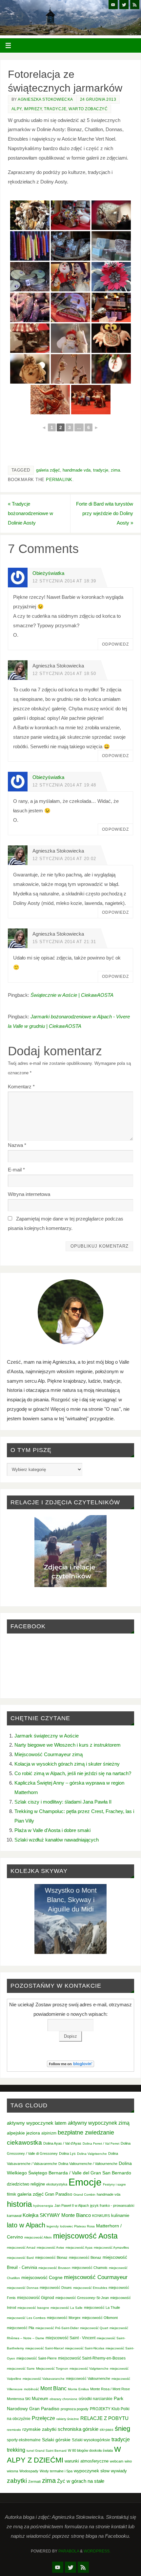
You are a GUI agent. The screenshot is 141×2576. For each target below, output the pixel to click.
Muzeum (40, 2399)
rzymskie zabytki (39, 2429)
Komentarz (21, 1087)
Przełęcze (43, 2418)
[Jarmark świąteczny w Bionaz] (70, 369)
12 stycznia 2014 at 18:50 (64, 674)
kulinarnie (120, 2215)
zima (115, 470)
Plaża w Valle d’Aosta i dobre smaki (52, 1830)
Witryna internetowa (29, 1194)
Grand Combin (84, 2195)
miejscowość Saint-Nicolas (85, 2348)
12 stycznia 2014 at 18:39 (64, 581)
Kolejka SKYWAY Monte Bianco (57, 2215)
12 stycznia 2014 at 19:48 (64, 785)
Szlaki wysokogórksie (91, 2440)
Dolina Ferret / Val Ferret (101, 2144)
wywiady (119, 2471)
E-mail (16, 1170)
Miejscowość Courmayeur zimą (49, 1754)
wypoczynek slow (92, 2471)
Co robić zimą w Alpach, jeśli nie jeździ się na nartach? (73, 1773)
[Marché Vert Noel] (30, 215)
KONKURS (101, 2216)
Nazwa (17, 1145)
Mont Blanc (53, 2388)
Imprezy (33, 109)
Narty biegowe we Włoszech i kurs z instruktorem (68, 1745)
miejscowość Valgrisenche (89, 2369)
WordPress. (97, 2551)
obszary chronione (63, 2399)
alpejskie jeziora (23, 2133)
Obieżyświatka (48, 573)
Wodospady (29, 2471)
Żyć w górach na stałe (81, 2481)
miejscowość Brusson (54, 2268)
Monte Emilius (78, 2389)
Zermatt (34, 2481)
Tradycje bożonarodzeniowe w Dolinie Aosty (30, 513)
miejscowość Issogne (33, 2308)
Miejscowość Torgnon (52, 2369)
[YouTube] (113, 5)
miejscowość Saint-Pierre (37, 2358)
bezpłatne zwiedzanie (86, 2133)
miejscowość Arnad (21, 2248)
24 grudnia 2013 (98, 99)
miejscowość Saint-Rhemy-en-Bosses (92, 2358)
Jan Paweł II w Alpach (72, 2205)
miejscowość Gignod (36, 2298)
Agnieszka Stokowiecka (45, 99)
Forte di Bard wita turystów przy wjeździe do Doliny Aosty (105, 513)
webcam (117, 2461)
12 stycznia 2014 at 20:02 (64, 859)
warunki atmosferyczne (87, 2461)
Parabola (69, 2551)
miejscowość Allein (38, 2237)
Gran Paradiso (59, 2194)
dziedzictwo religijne (26, 2184)
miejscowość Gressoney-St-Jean (82, 2298)
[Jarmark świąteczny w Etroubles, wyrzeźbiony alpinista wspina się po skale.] (50, 400)
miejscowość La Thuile (102, 2308)
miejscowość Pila (20, 2328)
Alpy (17, 109)
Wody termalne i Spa (56, 2471)
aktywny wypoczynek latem (37, 2123)
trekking (16, 2450)
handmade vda (77, 470)
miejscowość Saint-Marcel (44, 2348)
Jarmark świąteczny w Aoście (47, 1736)
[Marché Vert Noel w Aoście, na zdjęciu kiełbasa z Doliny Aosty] (30, 307)
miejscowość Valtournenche (88, 2378)
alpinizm (49, 2133)
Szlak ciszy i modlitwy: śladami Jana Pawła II (63, 1802)
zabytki (17, 2481)
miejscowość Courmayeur (96, 2277)
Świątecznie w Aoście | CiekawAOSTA (72, 995)
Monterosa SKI (19, 2399)
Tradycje (55, 109)
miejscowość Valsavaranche (44, 2379)
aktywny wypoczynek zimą (99, 2123)
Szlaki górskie (56, 2440)
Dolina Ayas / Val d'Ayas (62, 2143)
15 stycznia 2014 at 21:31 (64, 942)
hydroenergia (43, 2206)
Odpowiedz (115, 644)
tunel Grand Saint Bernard (47, 2451)
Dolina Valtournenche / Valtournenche (88, 2164)
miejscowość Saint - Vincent (70, 2338)
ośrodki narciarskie (96, 2399)
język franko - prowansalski (112, 2205)
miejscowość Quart (94, 2328)
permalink (59, 480)
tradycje (101, 470)
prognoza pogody (75, 2409)
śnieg (122, 2429)
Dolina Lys (67, 2153)
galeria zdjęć (48, 470)
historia (19, 2204)
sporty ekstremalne (24, 2440)
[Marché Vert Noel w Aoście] (30, 246)
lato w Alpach (26, 2225)
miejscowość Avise (50, 2248)
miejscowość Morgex (64, 2318)
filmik (11, 2194)
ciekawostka (24, 2143)
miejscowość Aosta (85, 2236)
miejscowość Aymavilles (111, 2248)
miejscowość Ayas (79, 2248)
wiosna (12, 2471)
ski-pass (107, 2429)
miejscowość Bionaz (51, 2257)
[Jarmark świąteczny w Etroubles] (30, 338)
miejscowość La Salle (67, 2308)
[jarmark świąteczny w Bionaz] (111, 215)
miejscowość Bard (20, 2258)
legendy (53, 2226)
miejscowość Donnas (23, 2288)
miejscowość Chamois (90, 2268)
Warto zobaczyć (88, 109)
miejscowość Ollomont (100, 2318)
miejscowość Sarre (21, 2369)
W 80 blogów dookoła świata (90, 2450)
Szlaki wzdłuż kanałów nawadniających (57, 1840)
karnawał (14, 2216)
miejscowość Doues (56, 2288)
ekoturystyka (57, 2184)
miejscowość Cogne (42, 2277)
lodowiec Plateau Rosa (77, 2226)
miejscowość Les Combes (26, 2318)
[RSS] (135, 5)
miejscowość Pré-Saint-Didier (57, 2328)
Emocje (85, 2182)
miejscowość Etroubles (90, 2288)
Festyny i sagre (114, 2184)
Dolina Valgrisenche (92, 2154)
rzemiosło (14, 2430)
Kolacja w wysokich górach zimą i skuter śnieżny (67, 1764)
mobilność (31, 2389)
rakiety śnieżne (68, 2419)
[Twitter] (124, 5)
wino (128, 2461)
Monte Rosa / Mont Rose (110, 2389)
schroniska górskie (78, 2429)
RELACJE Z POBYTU (104, 2418)
